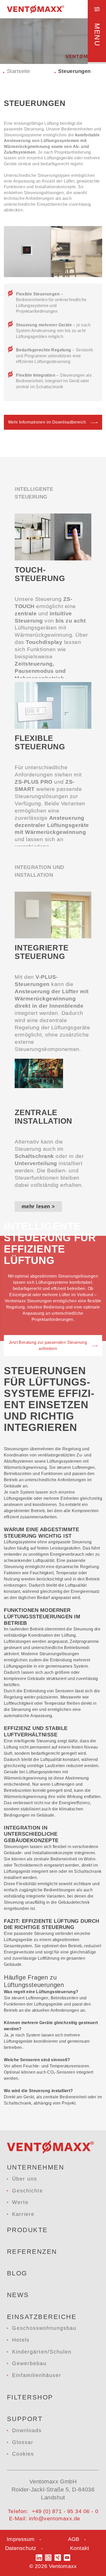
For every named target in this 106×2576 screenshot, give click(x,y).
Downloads (27, 2430)
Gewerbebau (29, 2363)
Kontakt (79, 2548)
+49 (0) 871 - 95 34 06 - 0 (65, 2511)
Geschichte (28, 2191)
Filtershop (30, 2397)
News (18, 2295)
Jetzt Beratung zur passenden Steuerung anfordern (48, 1345)
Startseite (19, 71)
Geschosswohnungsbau (44, 2328)
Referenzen (32, 2251)
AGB (74, 2539)
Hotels (21, 2340)
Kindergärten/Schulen (42, 2352)
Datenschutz (21, 2548)
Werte (20, 2202)
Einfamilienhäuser (37, 2375)
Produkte (27, 2230)
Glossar (23, 2442)
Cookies (23, 2454)
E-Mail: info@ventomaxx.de (45, 2518)
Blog (17, 2273)
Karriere (23, 2214)
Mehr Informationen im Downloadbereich (47, 422)
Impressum (21, 2539)
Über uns (25, 2179)
